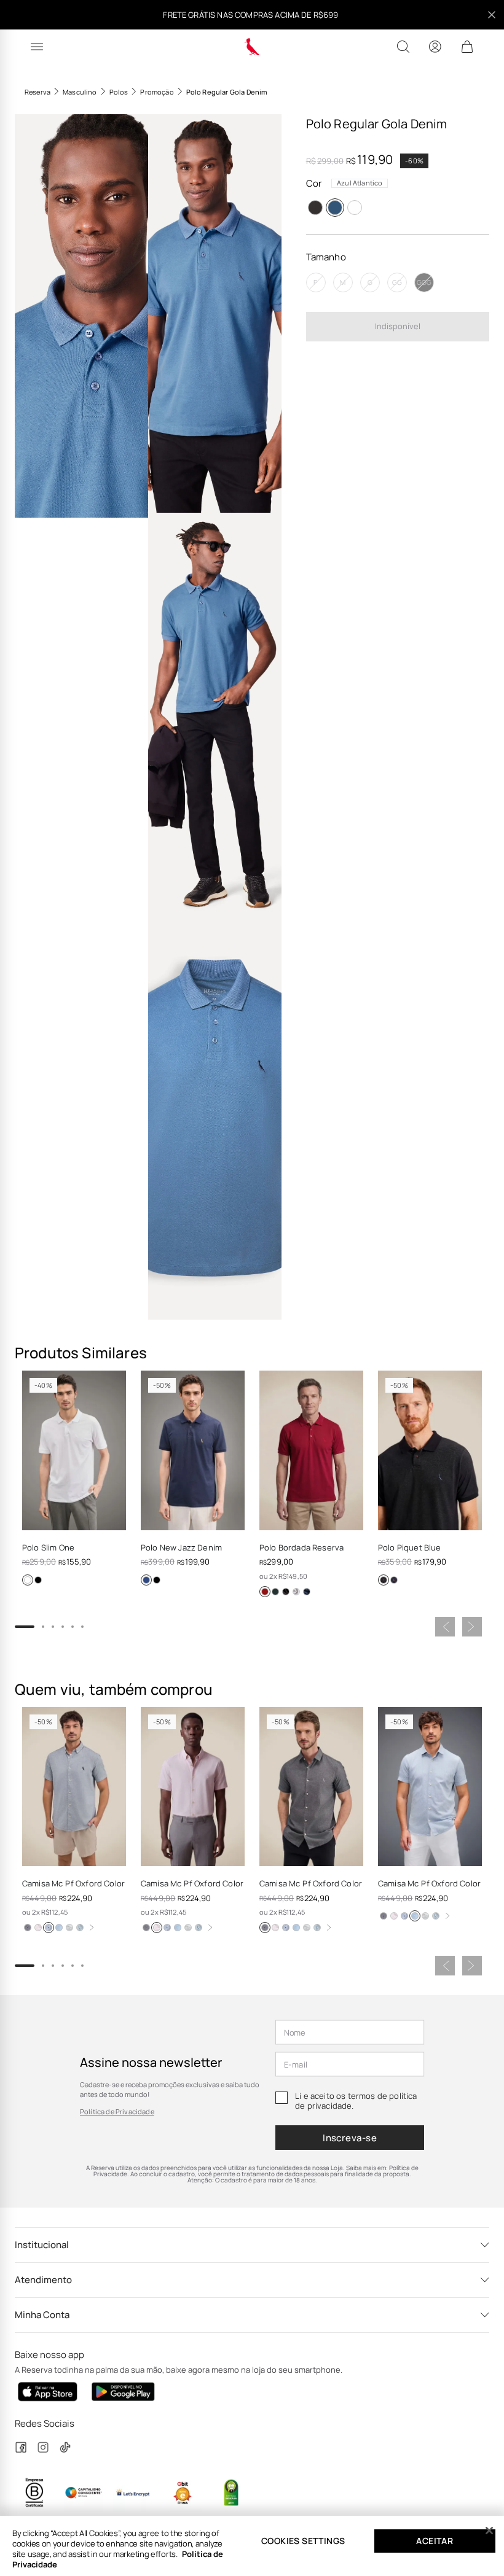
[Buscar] (403, 47)
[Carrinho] (467, 47)
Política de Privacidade (117, 2111)
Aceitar (435, 2541)
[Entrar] (435, 47)
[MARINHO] (146, 1580)
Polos (119, 92)
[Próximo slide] (472, 1627)
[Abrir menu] (37, 47)
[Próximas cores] (92, 1928)
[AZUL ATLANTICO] (335, 208)
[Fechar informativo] (492, 15)
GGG (424, 282)
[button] (81, 316)
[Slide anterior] (445, 1627)
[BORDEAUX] (265, 1592)
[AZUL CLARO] (80, 1928)
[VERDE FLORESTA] (275, 1592)
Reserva (37, 92)
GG (397, 282)
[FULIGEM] (315, 208)
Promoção (157, 92)
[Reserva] (252, 47)
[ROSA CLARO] (38, 1928)
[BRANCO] (355, 208)
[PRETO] (38, 1580)
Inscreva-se (350, 2138)
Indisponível (398, 326)
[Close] (489, 2531)
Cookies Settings (303, 2541)
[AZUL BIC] (59, 1928)
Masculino (80, 92)
